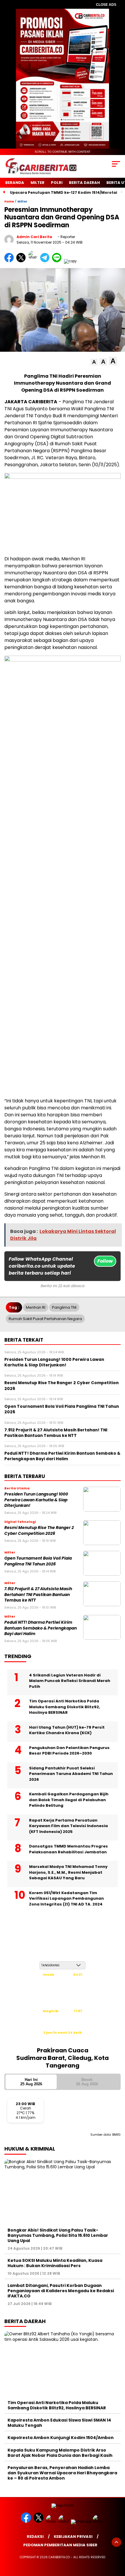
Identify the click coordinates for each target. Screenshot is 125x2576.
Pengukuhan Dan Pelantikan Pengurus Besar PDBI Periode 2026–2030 (69, 1751)
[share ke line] (58, 261)
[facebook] (27, 2521)
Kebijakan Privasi (73, 2537)
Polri (57, 183)
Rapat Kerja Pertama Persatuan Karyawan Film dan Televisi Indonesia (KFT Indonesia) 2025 (68, 1826)
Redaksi (35, 2537)
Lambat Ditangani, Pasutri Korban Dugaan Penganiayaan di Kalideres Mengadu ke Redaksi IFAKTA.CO (61, 2291)
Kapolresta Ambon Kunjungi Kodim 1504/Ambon (61, 2438)
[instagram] (52, 2521)
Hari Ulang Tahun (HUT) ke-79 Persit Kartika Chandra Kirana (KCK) (67, 1730)
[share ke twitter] (22, 261)
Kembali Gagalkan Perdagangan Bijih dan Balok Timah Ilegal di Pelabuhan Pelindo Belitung (69, 1800)
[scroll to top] (116, 2542)
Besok (87, 2082)
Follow (105, 1261)
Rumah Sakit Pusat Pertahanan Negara (45, 1319)
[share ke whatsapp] (34, 261)
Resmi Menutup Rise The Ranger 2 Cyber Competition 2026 (39, 1530)
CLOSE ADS (106, 5)
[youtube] (64, 2521)
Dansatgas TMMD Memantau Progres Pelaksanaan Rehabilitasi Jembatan (68, 1849)
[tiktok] (98, 2521)
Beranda (15, 183)
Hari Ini (31, 2082)
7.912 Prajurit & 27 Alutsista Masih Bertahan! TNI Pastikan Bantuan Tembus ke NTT (38, 1595)
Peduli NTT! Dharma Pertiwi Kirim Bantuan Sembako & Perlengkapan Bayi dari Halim (41, 1628)
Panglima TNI (64, 1307)
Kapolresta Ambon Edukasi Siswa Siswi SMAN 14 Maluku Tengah (59, 2423)
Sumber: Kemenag (63, 2039)
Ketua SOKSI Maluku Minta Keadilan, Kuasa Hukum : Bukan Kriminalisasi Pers (55, 2263)
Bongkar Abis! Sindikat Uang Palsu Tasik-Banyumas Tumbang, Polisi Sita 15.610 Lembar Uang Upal (58, 2235)
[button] (94, 362)
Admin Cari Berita (34, 237)
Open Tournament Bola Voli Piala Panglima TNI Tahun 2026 (38, 1561)
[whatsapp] (81, 2521)
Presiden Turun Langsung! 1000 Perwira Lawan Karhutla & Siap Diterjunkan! (36, 1500)
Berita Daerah (84, 183)
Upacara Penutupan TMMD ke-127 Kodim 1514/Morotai (64, 192)
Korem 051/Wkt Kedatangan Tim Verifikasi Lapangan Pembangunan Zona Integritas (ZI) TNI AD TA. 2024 (66, 1898)
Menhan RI (36, 1307)
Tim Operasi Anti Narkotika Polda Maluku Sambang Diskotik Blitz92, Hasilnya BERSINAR (65, 1707)
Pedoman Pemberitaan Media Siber (60, 2545)
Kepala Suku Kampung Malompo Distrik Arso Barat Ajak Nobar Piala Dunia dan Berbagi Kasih (60, 2453)
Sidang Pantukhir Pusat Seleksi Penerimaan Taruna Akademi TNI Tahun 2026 (71, 1774)
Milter (37, 183)
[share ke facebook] (10, 261)
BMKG (116, 2135)
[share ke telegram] (45, 261)
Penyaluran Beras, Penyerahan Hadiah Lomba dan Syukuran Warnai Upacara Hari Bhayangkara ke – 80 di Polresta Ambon (62, 2473)
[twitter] (39, 2521)
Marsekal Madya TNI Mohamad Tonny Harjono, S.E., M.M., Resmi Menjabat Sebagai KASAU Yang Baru (68, 1872)
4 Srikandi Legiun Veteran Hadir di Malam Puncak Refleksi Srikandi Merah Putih (70, 1681)
